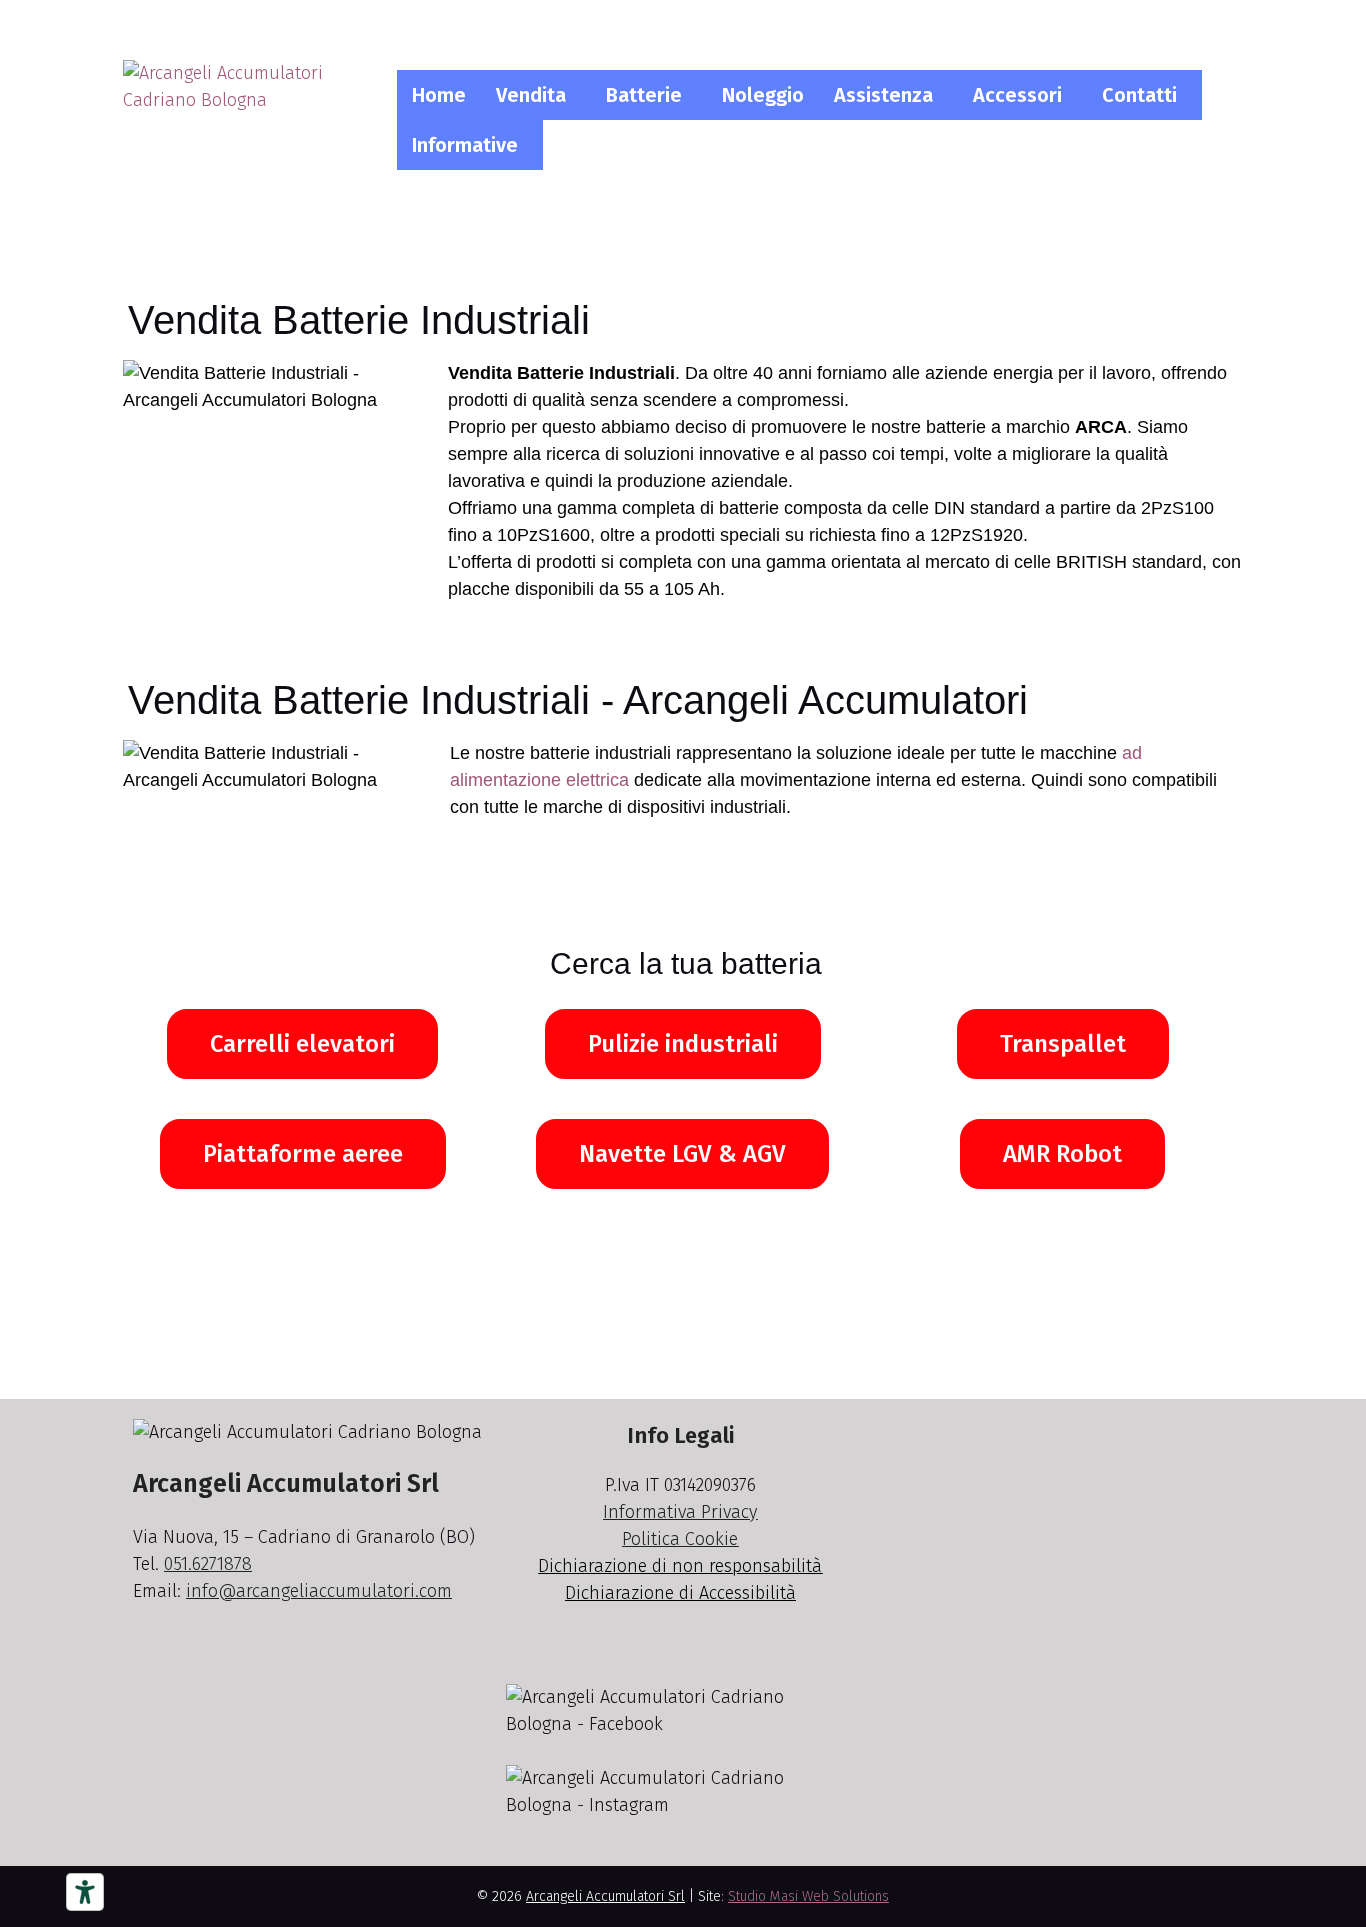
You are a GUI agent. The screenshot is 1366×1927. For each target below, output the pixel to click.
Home (439, 95)
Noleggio (763, 95)
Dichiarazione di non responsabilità (680, 1566)
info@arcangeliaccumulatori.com (319, 1591)
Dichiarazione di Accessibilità (680, 1593)
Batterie (644, 95)
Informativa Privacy (680, 1512)
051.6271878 (208, 1564)
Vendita (531, 95)
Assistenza (883, 95)
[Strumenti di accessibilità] (85, 1892)
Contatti (1139, 95)
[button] (536, 95)
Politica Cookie (680, 1539)
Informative (465, 145)
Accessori (1017, 95)
